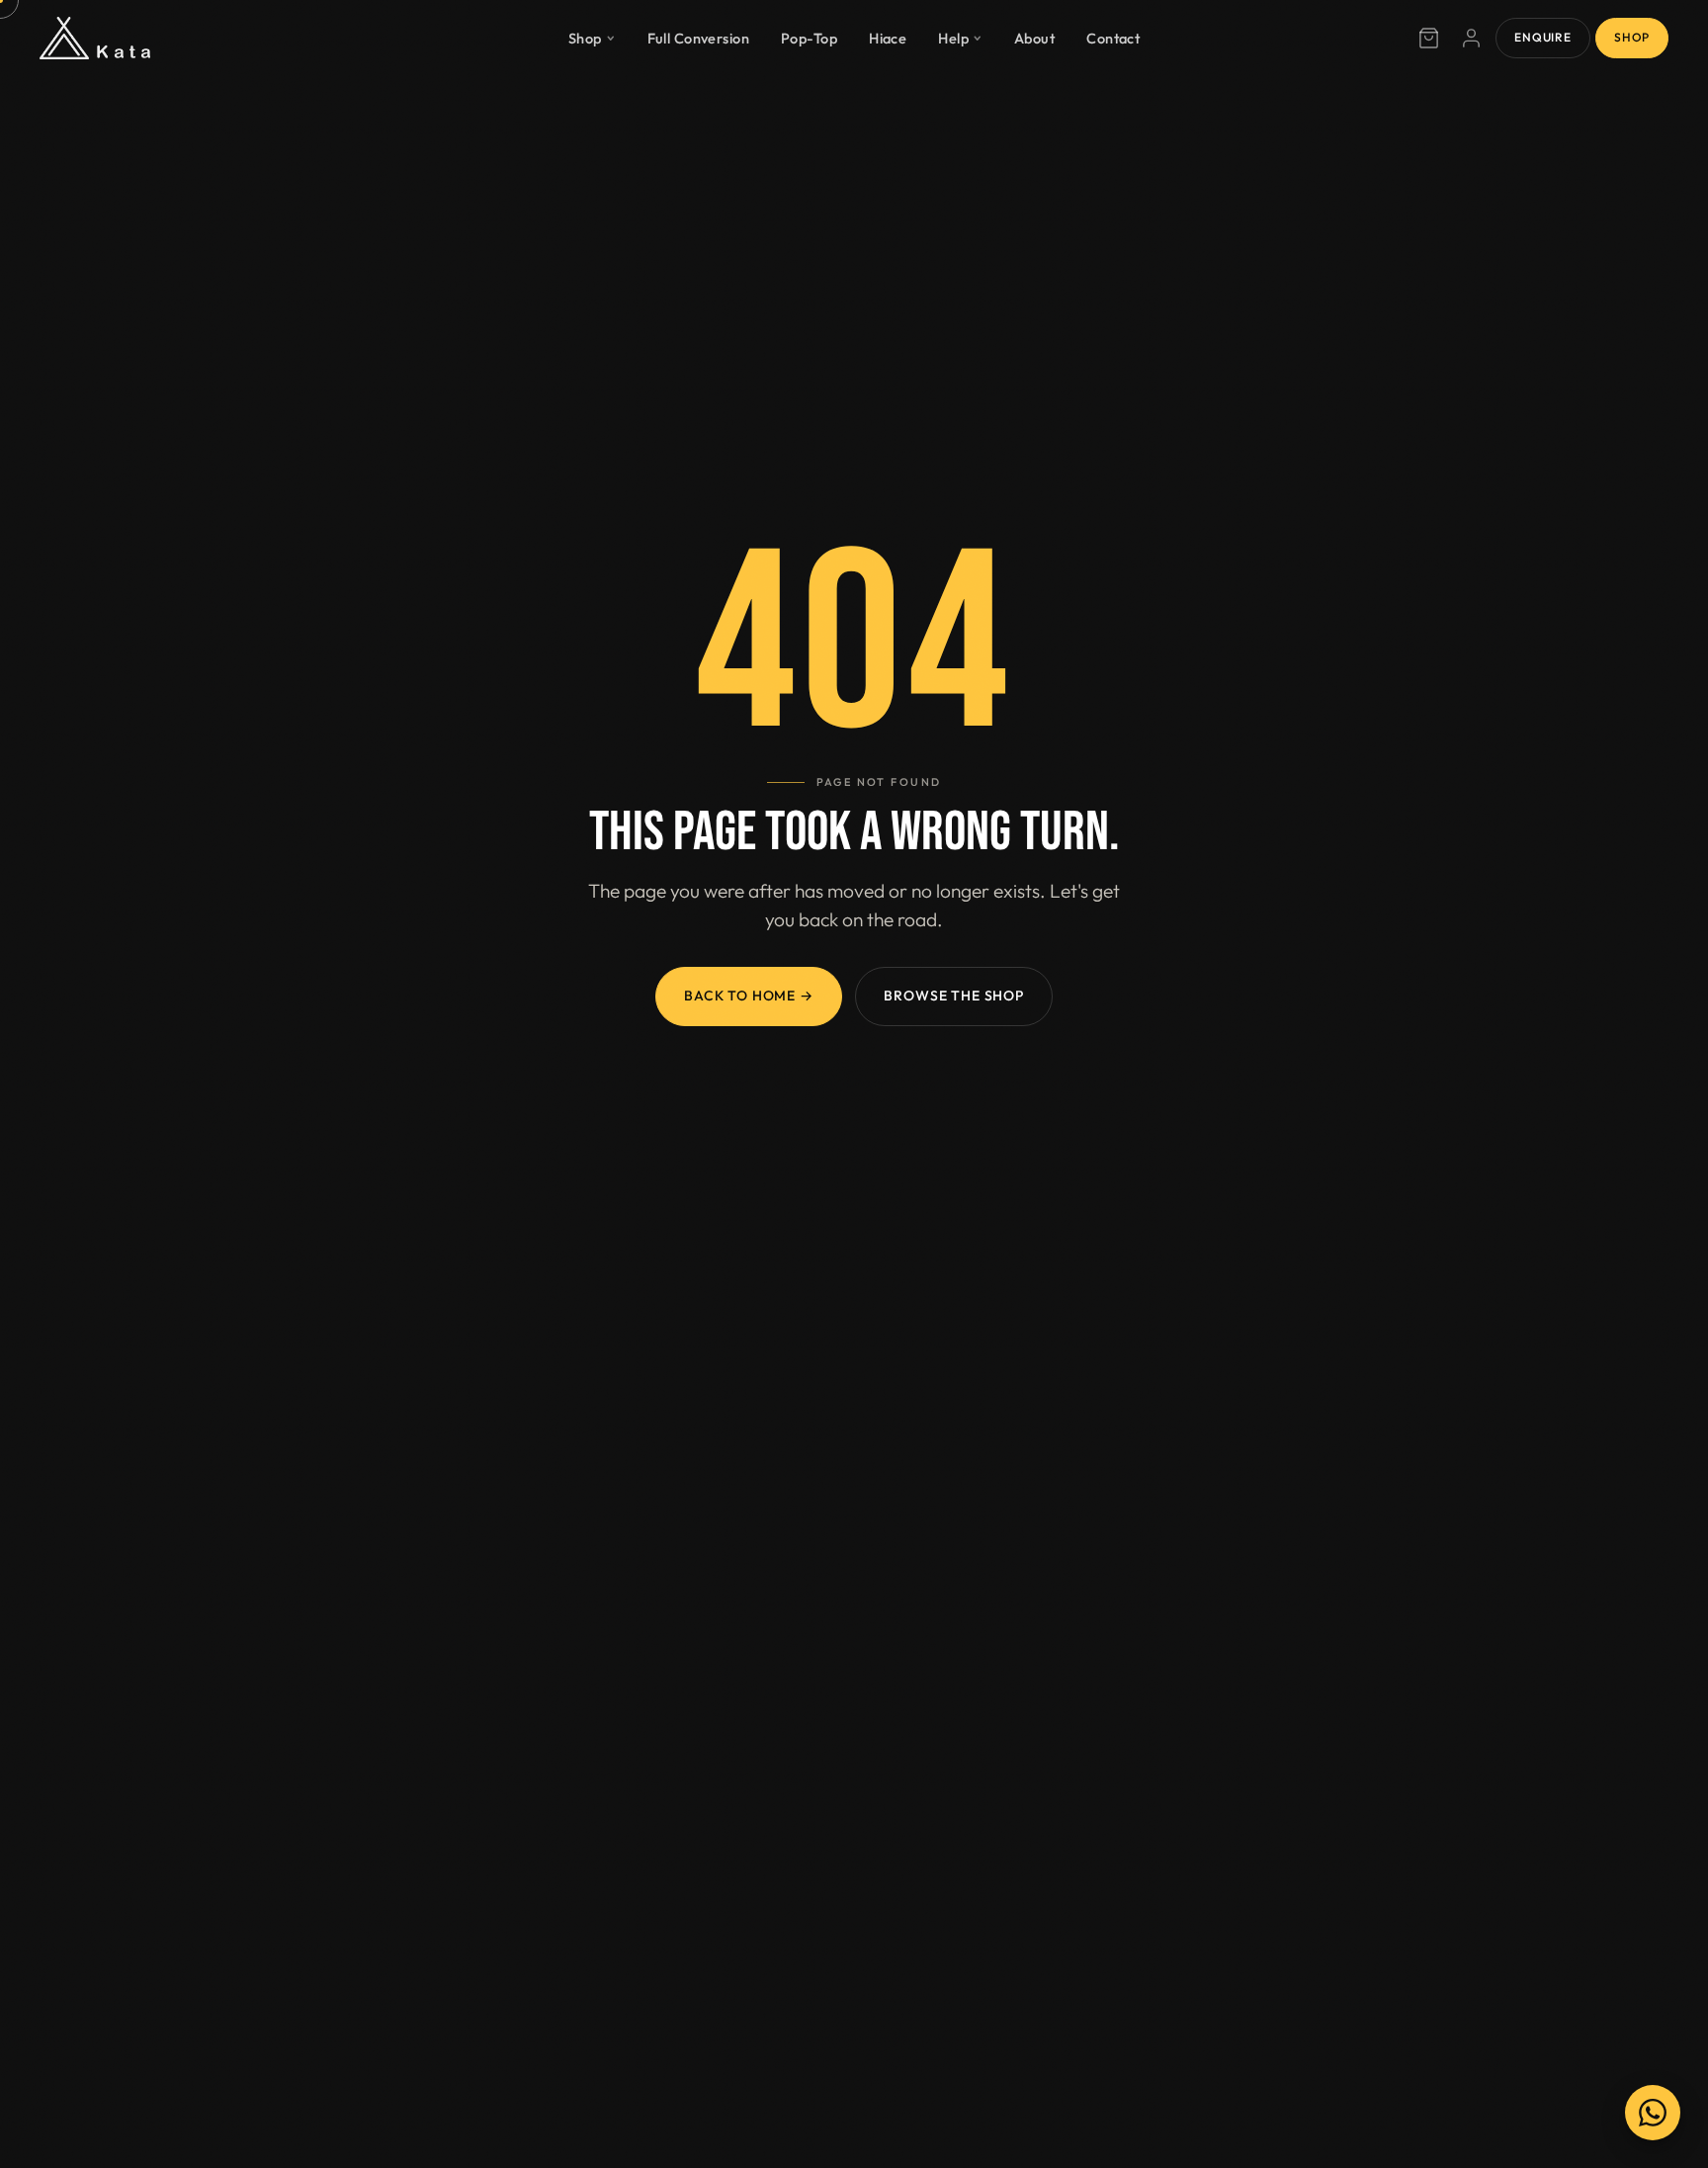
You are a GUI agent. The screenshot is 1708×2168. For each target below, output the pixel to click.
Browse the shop (954, 996)
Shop (585, 37)
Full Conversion (699, 37)
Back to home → (749, 996)
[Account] (1472, 39)
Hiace (888, 37)
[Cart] (1428, 39)
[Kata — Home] (95, 39)
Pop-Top (809, 37)
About (1034, 37)
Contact (1113, 37)
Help (953, 37)
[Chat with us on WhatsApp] (1653, 2113)
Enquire (1542, 37)
